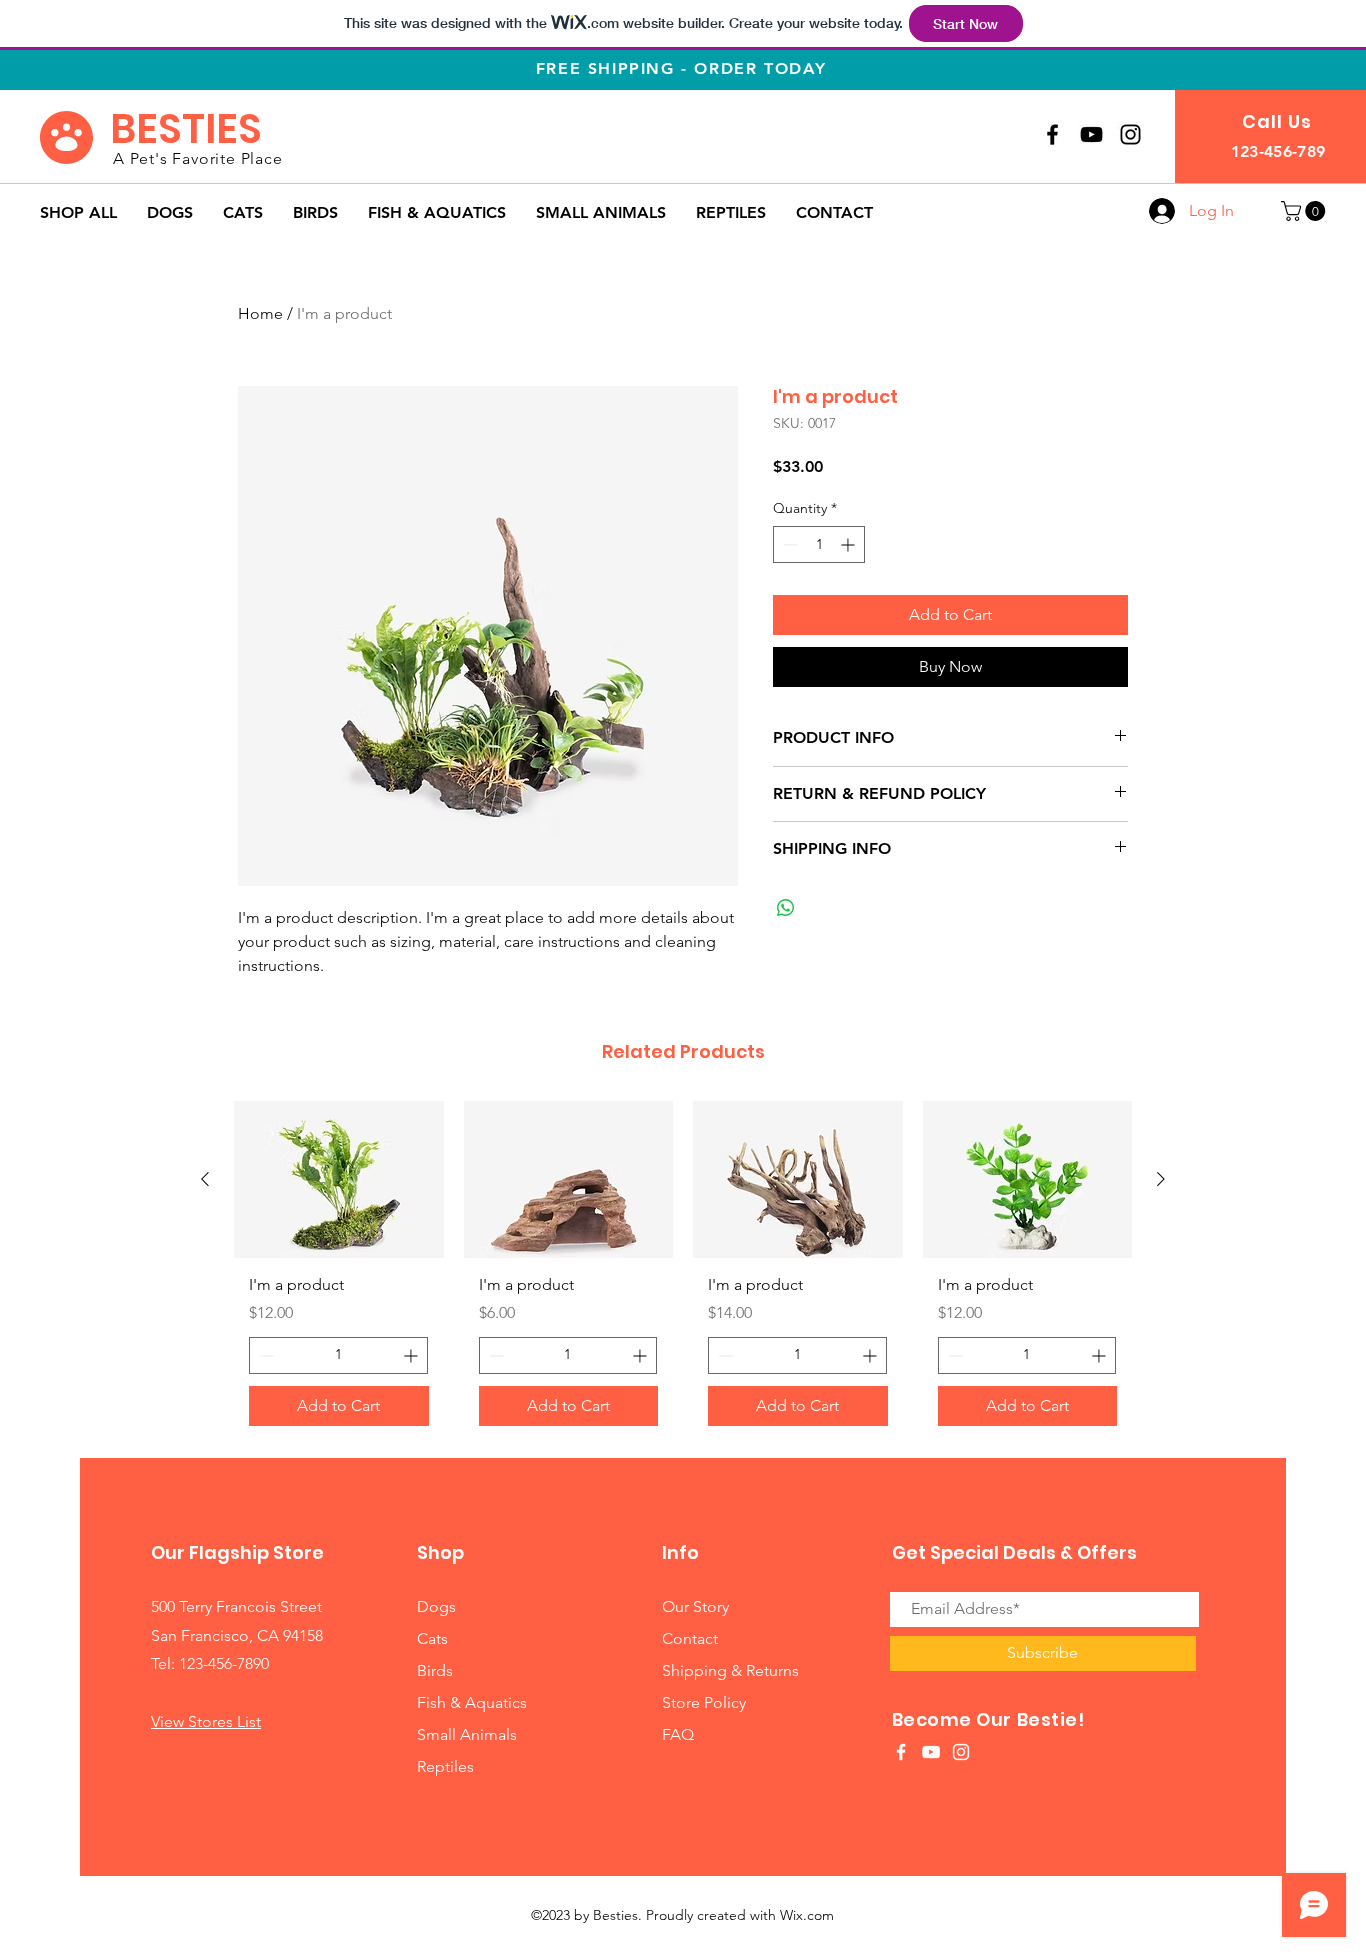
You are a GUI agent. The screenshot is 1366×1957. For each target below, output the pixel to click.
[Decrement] (788, 544)
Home (260, 313)
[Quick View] (339, 1179)
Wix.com (807, 1915)
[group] (683, 1271)
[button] (1305, 211)
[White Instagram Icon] (961, 1752)
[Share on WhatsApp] (786, 908)
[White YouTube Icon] (931, 1752)
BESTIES (186, 129)
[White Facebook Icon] (901, 1752)
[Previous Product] (205, 1179)
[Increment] (849, 544)
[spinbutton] (819, 544)
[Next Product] (1161, 1179)
